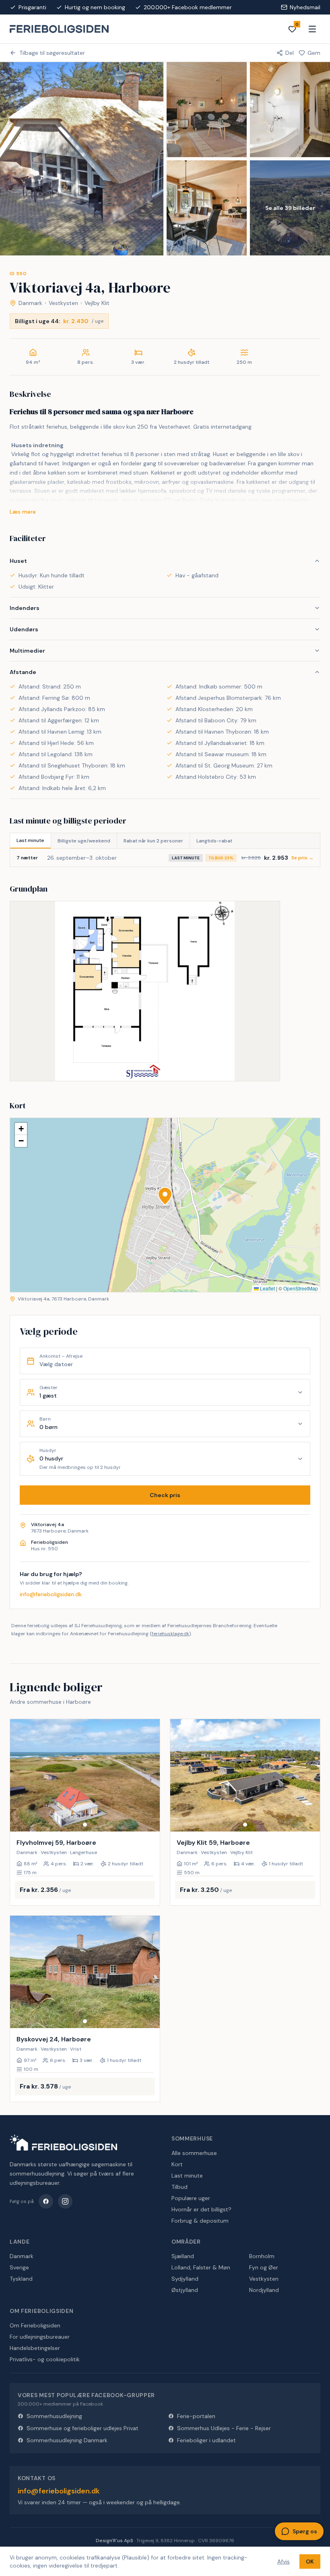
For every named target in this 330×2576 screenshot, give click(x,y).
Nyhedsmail (305, 7)
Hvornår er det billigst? (201, 2209)
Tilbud (179, 2187)
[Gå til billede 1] (85, 1825)
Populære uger (191, 2198)
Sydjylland (185, 2279)
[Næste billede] (150, 1775)
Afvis (284, 2561)
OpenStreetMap (301, 1288)
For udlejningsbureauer (40, 2337)
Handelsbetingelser (35, 2348)
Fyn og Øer (264, 2267)
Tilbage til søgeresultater (52, 53)
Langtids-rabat (214, 841)
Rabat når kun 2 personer (153, 841)
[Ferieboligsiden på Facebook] (46, 2201)
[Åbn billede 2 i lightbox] (207, 110)
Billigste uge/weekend (84, 841)
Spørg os (305, 2531)
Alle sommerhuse (194, 2153)
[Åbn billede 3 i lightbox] (290, 110)
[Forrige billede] (20, 1775)
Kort (177, 2164)
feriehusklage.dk (170, 1634)
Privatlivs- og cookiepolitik (45, 2359)
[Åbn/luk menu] (312, 29)
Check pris (165, 1495)
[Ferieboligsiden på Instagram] (65, 2201)
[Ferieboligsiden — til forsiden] (63, 2143)
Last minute (30, 840)
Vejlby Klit (97, 303)
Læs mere (23, 512)
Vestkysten (63, 303)
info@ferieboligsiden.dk (51, 1594)
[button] (165, 1196)
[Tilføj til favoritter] (148, 1820)
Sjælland (183, 2256)
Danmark (30, 303)
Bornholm (262, 2256)
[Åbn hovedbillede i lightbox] (82, 159)
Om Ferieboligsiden (35, 2325)
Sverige (19, 2267)
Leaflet (267, 1288)
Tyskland (21, 2279)
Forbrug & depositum (200, 2221)
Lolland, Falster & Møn (201, 2267)
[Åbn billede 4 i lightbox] (207, 208)
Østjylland (185, 2290)
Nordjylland (264, 2290)
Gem (314, 53)
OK (310, 2561)
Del (290, 53)
